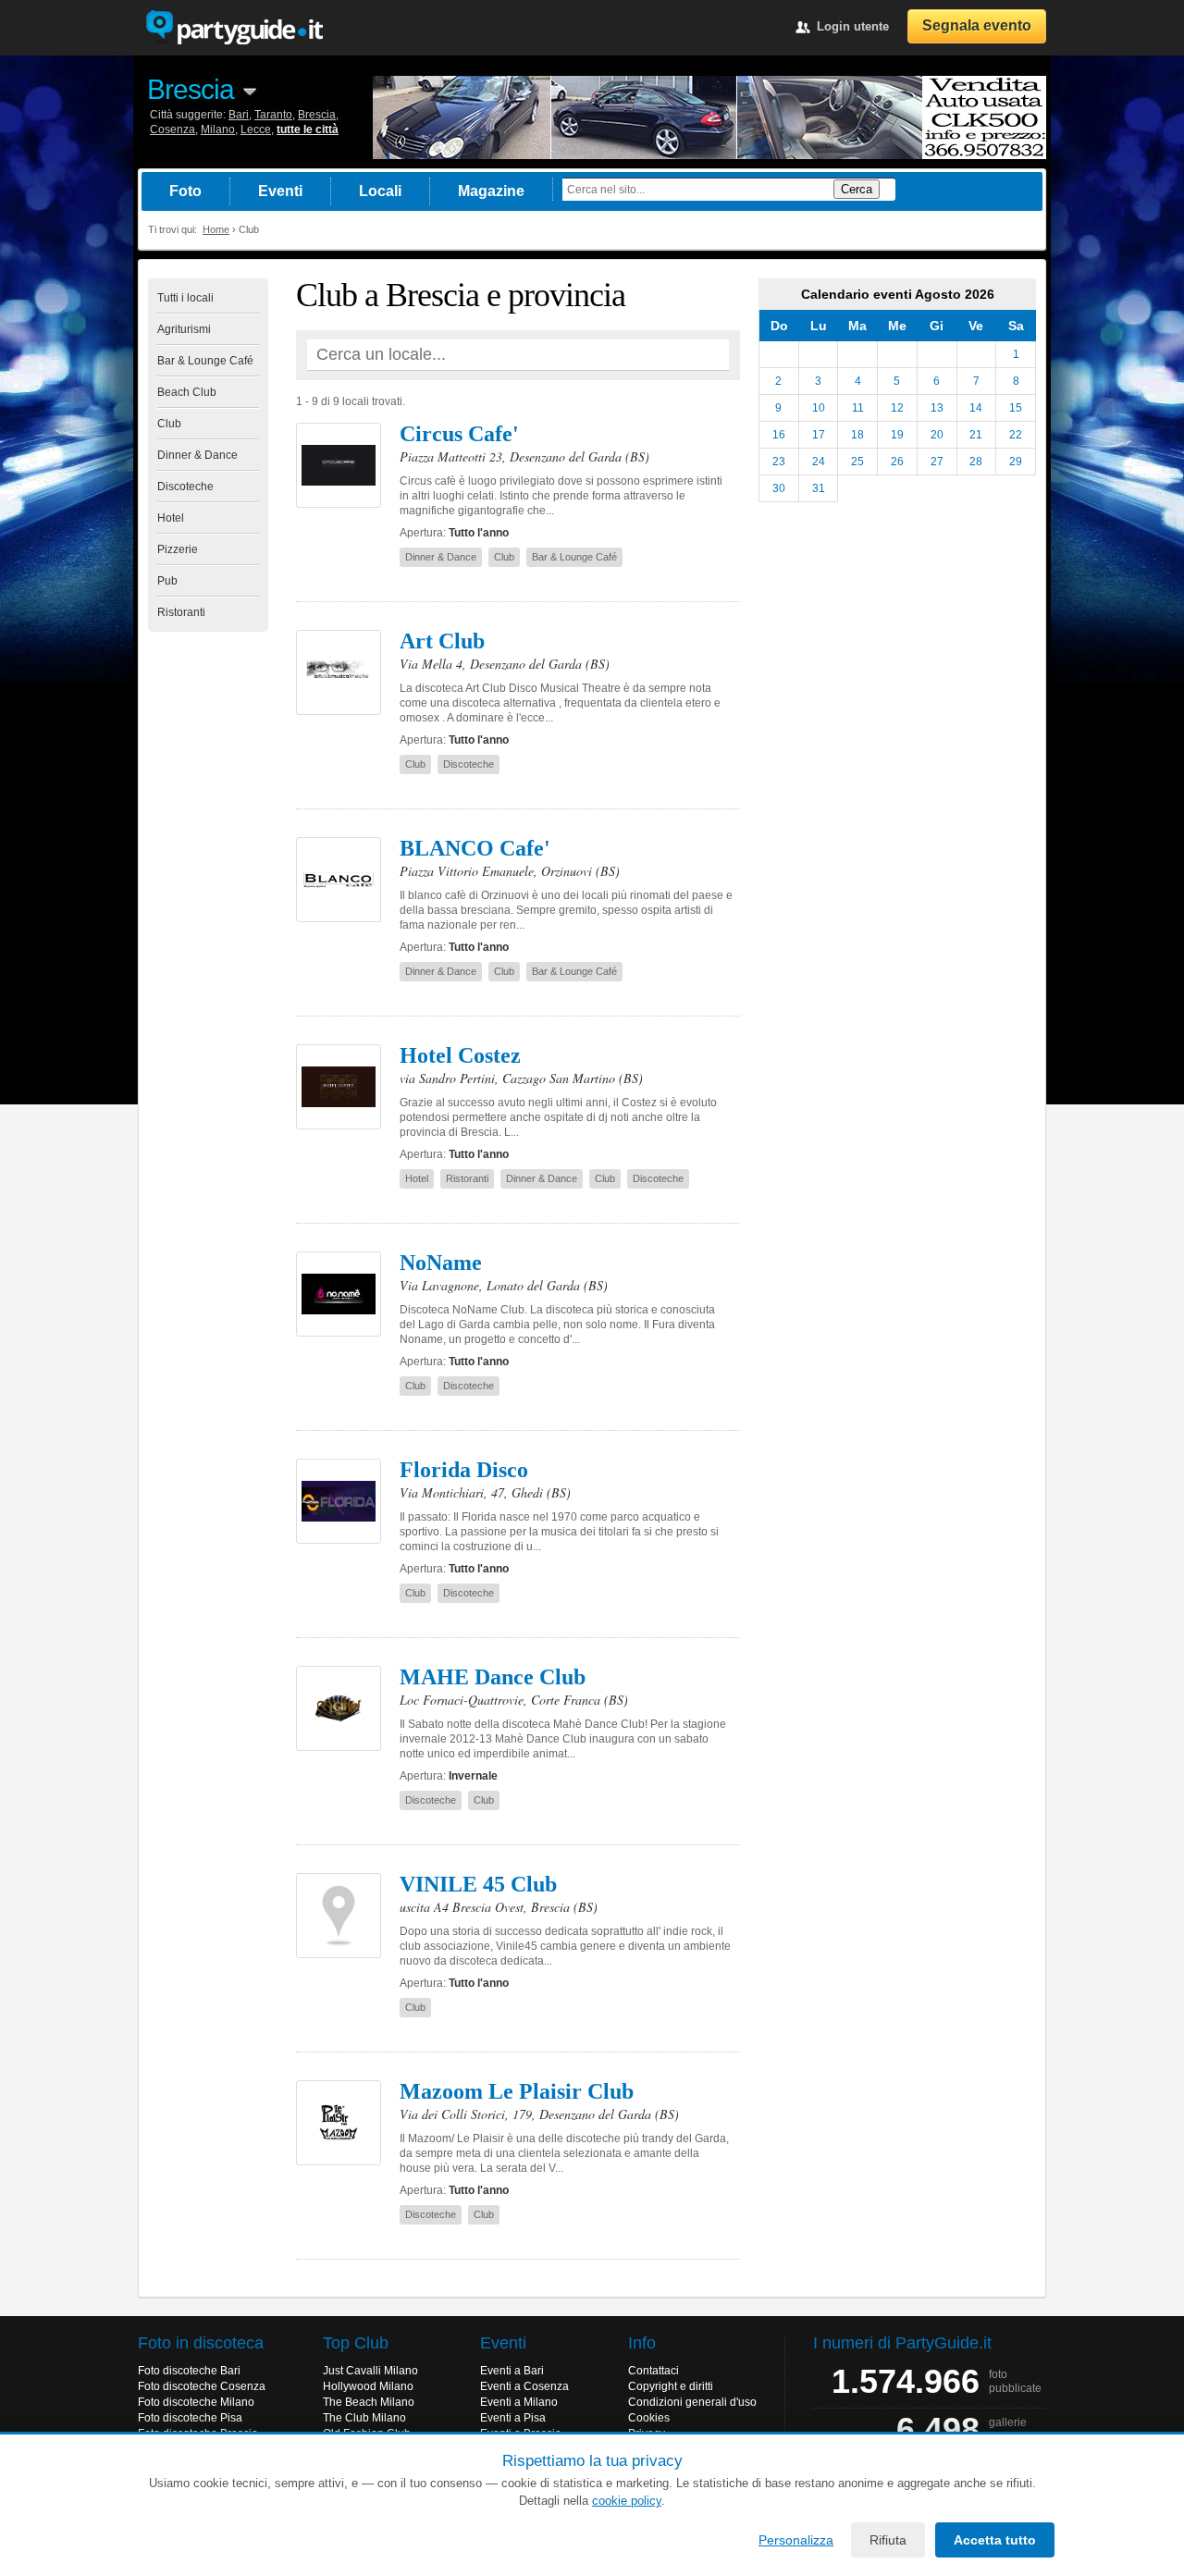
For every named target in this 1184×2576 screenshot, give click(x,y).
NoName (441, 1263)
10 (819, 408)
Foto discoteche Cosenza (202, 2386)
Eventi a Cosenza (524, 2386)
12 (897, 408)
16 (779, 435)
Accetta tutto (995, 2540)
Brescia (191, 89)
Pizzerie (178, 549)
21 (976, 435)
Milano (218, 129)
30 (779, 488)
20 (937, 435)
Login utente (853, 26)
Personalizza (796, 2540)
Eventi (280, 191)
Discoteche (185, 487)
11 (858, 408)
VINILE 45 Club (478, 1884)
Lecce (256, 129)
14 (976, 408)
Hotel (171, 518)
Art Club (442, 641)
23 (779, 462)
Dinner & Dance (197, 455)
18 (857, 435)
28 (976, 462)
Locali (380, 191)
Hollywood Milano (368, 2386)
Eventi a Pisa (513, 2418)
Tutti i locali (185, 298)
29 (1016, 462)
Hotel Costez (460, 1055)
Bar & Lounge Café (205, 361)
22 (1016, 435)
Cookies (649, 2418)
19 (897, 435)
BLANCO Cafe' (475, 848)
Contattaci (654, 2371)
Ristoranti (181, 612)
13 (937, 408)
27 (937, 462)
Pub (167, 581)
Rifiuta (888, 2540)
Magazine (491, 191)
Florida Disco (464, 1470)
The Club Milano (364, 2418)
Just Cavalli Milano (370, 2371)
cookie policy (627, 2501)
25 (857, 462)
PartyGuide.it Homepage (234, 28)
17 (819, 435)
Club (169, 424)
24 (819, 462)
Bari (239, 115)
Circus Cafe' (459, 434)
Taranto (273, 115)
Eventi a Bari (512, 2371)
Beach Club (187, 392)
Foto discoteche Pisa (190, 2418)
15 (1016, 408)
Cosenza (173, 129)
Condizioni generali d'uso (692, 2402)
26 (897, 462)
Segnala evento (977, 25)
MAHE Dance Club (493, 1677)
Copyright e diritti (671, 2386)
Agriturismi (184, 329)
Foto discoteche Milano (196, 2402)
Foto (185, 191)
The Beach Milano (369, 2402)
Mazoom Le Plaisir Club (517, 2091)
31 (819, 488)
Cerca (857, 189)
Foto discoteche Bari (189, 2371)
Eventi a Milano (519, 2402)
